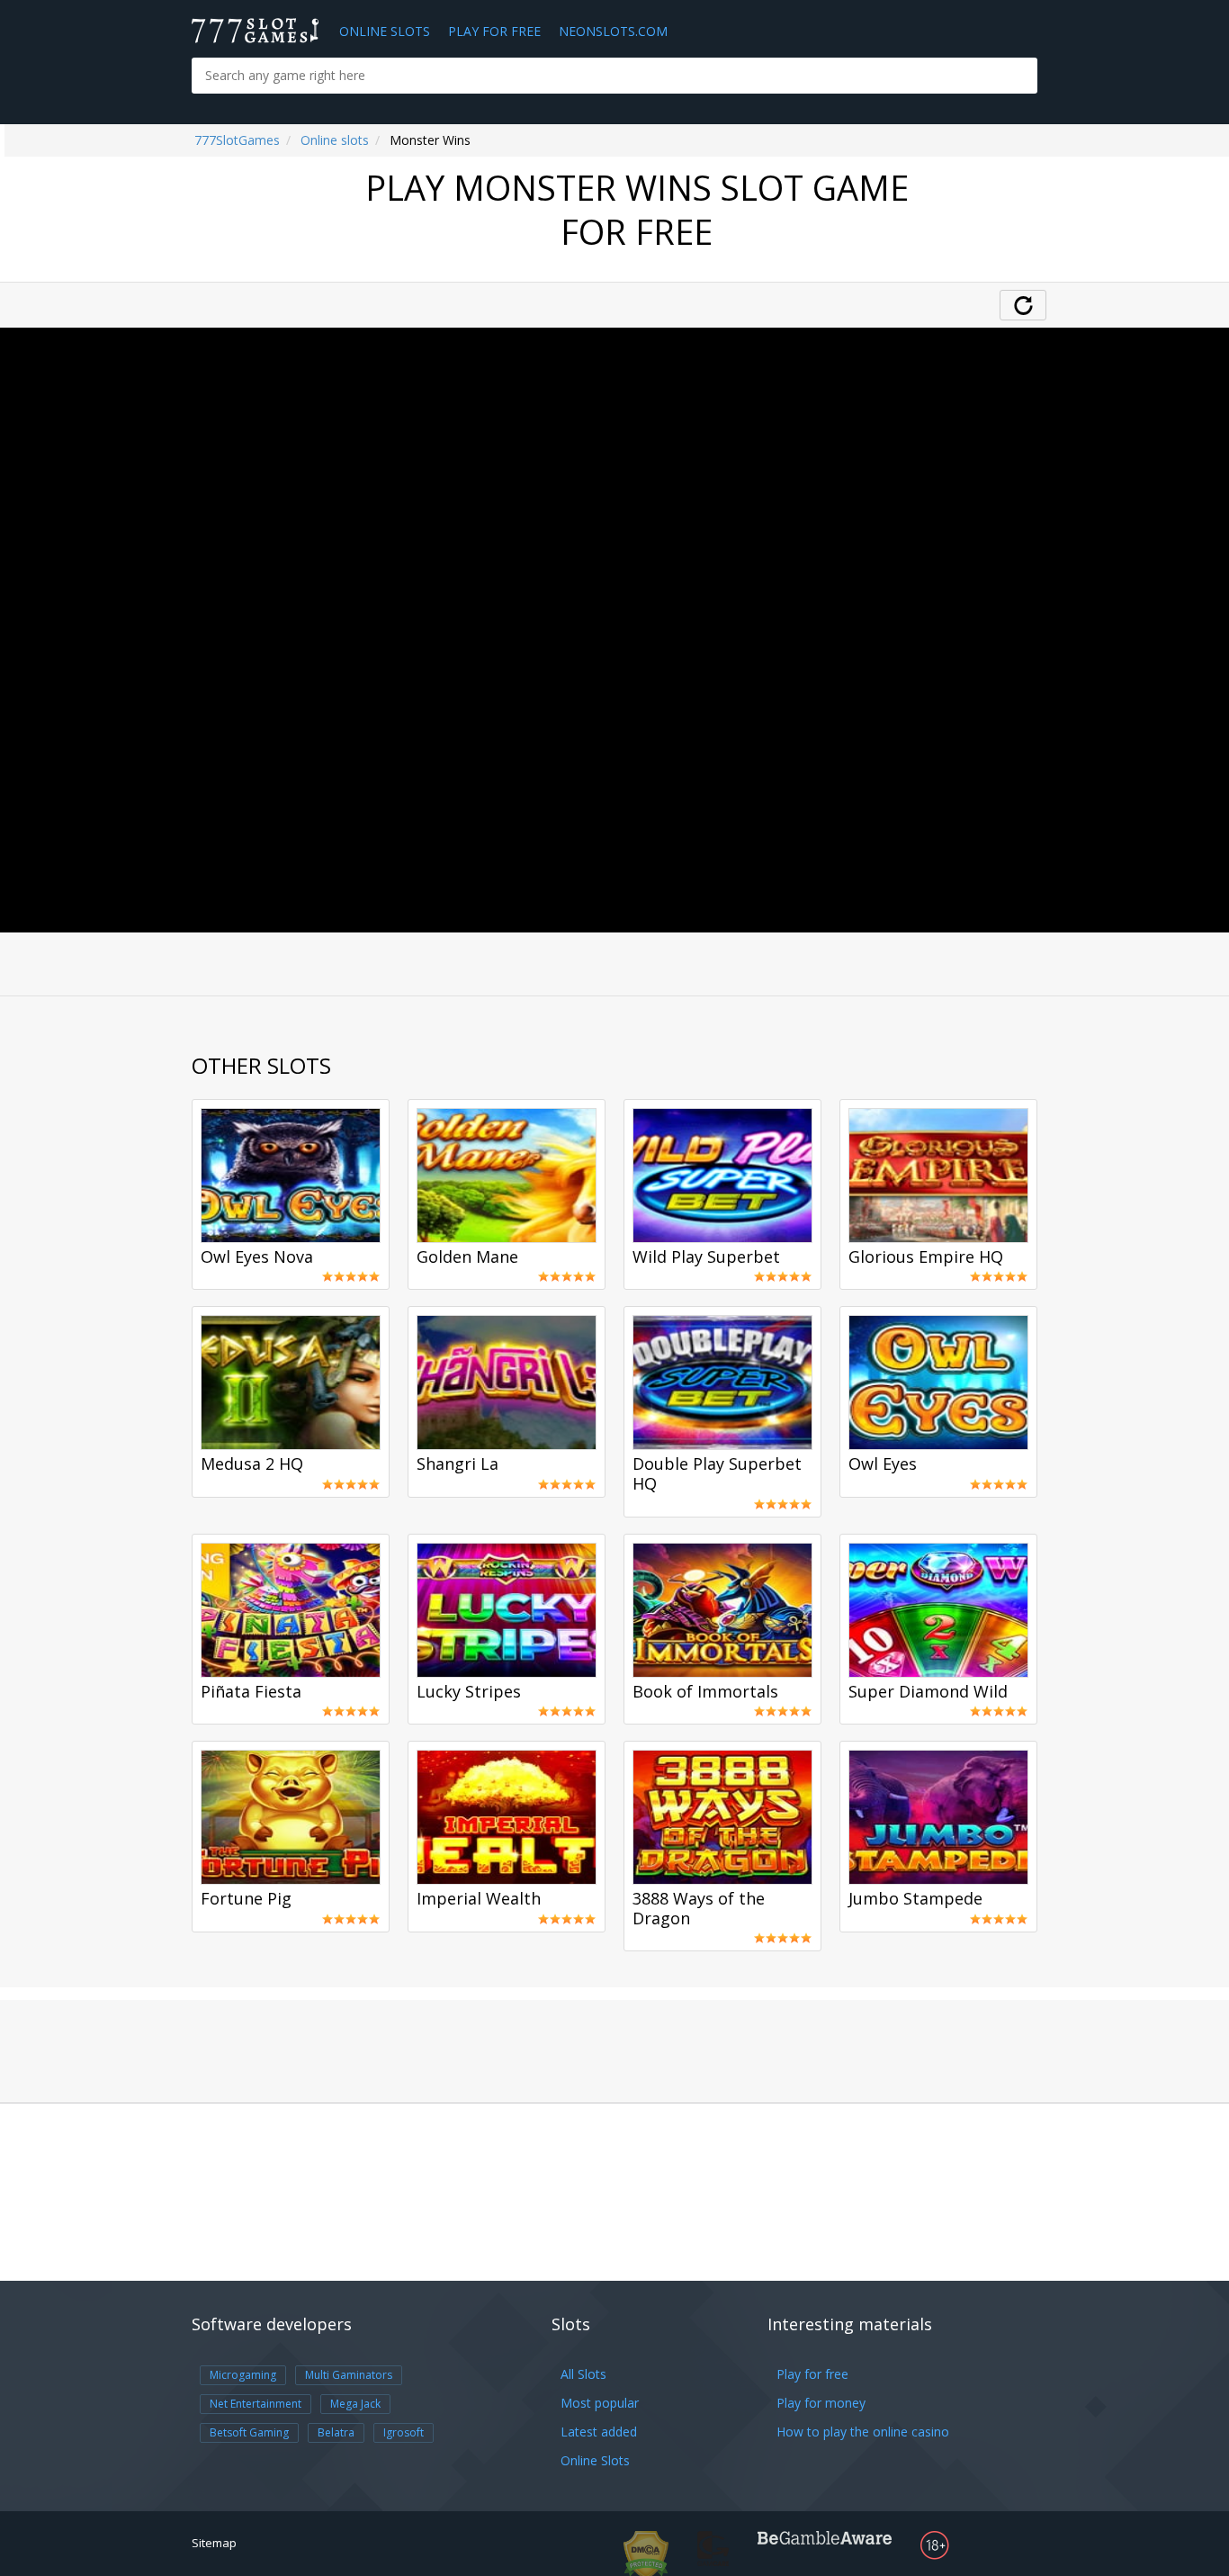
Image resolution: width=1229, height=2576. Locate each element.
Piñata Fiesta (251, 1692)
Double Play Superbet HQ (717, 1474)
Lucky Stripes (469, 1692)
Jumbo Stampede (915, 1899)
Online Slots (385, 31)
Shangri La (458, 1464)
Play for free (812, 2374)
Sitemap (214, 2543)
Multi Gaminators (349, 2375)
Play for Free (494, 31)
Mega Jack (355, 2404)
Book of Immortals (705, 1692)
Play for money (821, 2403)
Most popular (600, 2403)
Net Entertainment (256, 2404)
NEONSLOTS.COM (613, 31)
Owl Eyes (883, 1464)
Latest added (599, 2432)
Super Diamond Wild (928, 1692)
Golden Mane (467, 1257)
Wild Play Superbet (706, 1257)
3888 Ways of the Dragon (699, 1909)
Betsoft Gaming (249, 2432)
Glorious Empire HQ (926, 1257)
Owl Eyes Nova (257, 1257)
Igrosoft (404, 2432)
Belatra (336, 2432)
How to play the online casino (863, 2432)
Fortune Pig (246, 1899)
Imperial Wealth (479, 1899)
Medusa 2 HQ (252, 1464)
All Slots (583, 2374)
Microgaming (243, 2375)
